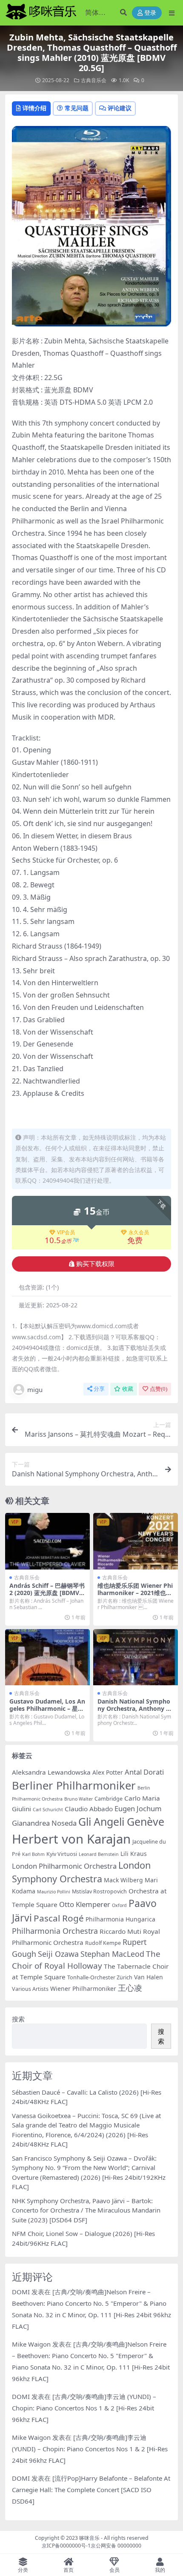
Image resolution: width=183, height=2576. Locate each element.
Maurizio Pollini (54, 1892)
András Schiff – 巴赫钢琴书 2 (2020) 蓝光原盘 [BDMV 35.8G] (47, 1593)
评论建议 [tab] (120, 108)
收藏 (128, 1389)
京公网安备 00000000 (116, 2546)
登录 (150, 13)
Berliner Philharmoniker (74, 1785)
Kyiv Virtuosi (62, 1854)
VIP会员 (66, 1232)
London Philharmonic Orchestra (64, 1866)
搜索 (18, 2019)
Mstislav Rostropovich (99, 1891)
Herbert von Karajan (71, 1839)
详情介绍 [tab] (34, 108)
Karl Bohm (33, 1854)
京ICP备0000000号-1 (66, 2546)
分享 (99, 1389)
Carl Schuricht (48, 1810)
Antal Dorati (144, 1772)
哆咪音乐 (89, 2538)
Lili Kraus (134, 1854)
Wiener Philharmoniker (83, 1988)
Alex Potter (108, 1772)
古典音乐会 (94, 80)
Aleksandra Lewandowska (51, 1772)
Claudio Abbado (89, 1809)
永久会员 (139, 1232)
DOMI (21, 2292)
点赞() (159, 1389)
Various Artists (30, 1989)
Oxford (119, 1905)
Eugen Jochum (138, 1808)
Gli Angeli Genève (121, 1821)
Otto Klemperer (85, 1904)
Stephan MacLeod (112, 1954)
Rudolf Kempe (103, 1943)
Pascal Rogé (59, 1918)
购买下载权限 (95, 1264)
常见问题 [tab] (77, 108)
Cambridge (109, 1799)
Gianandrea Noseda (44, 1823)
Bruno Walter (79, 1799)
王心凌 (130, 1988)
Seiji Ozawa (58, 1954)
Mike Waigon (31, 2344)
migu (35, 1389)
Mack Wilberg (123, 1880)
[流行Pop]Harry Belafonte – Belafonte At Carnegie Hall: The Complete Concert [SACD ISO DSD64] (91, 2490)
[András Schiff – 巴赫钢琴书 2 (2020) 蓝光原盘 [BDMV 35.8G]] (47, 1541)
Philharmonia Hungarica (120, 1919)
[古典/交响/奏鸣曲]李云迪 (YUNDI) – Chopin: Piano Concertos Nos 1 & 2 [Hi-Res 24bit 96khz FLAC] (84, 2408)
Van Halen (149, 1977)
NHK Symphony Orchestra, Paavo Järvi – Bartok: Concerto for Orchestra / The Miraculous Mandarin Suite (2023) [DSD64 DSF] (86, 2210)
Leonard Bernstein (99, 1854)
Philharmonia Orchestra (55, 1931)
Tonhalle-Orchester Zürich (100, 1977)
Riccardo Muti (120, 1931)
